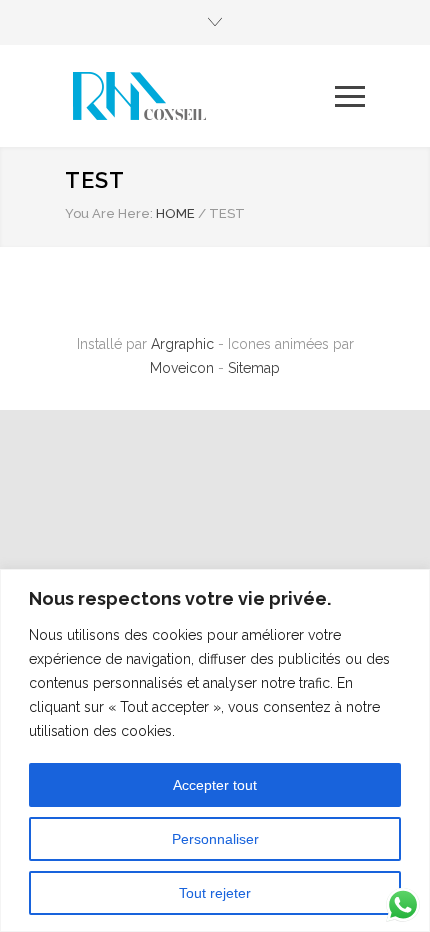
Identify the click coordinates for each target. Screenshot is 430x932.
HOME (175, 213)
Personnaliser (215, 839)
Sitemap (254, 368)
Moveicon (184, 368)
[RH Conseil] (200, 96)
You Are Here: (109, 213)
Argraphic (182, 344)
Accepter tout (215, 785)
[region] (215, 750)
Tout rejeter (215, 893)
